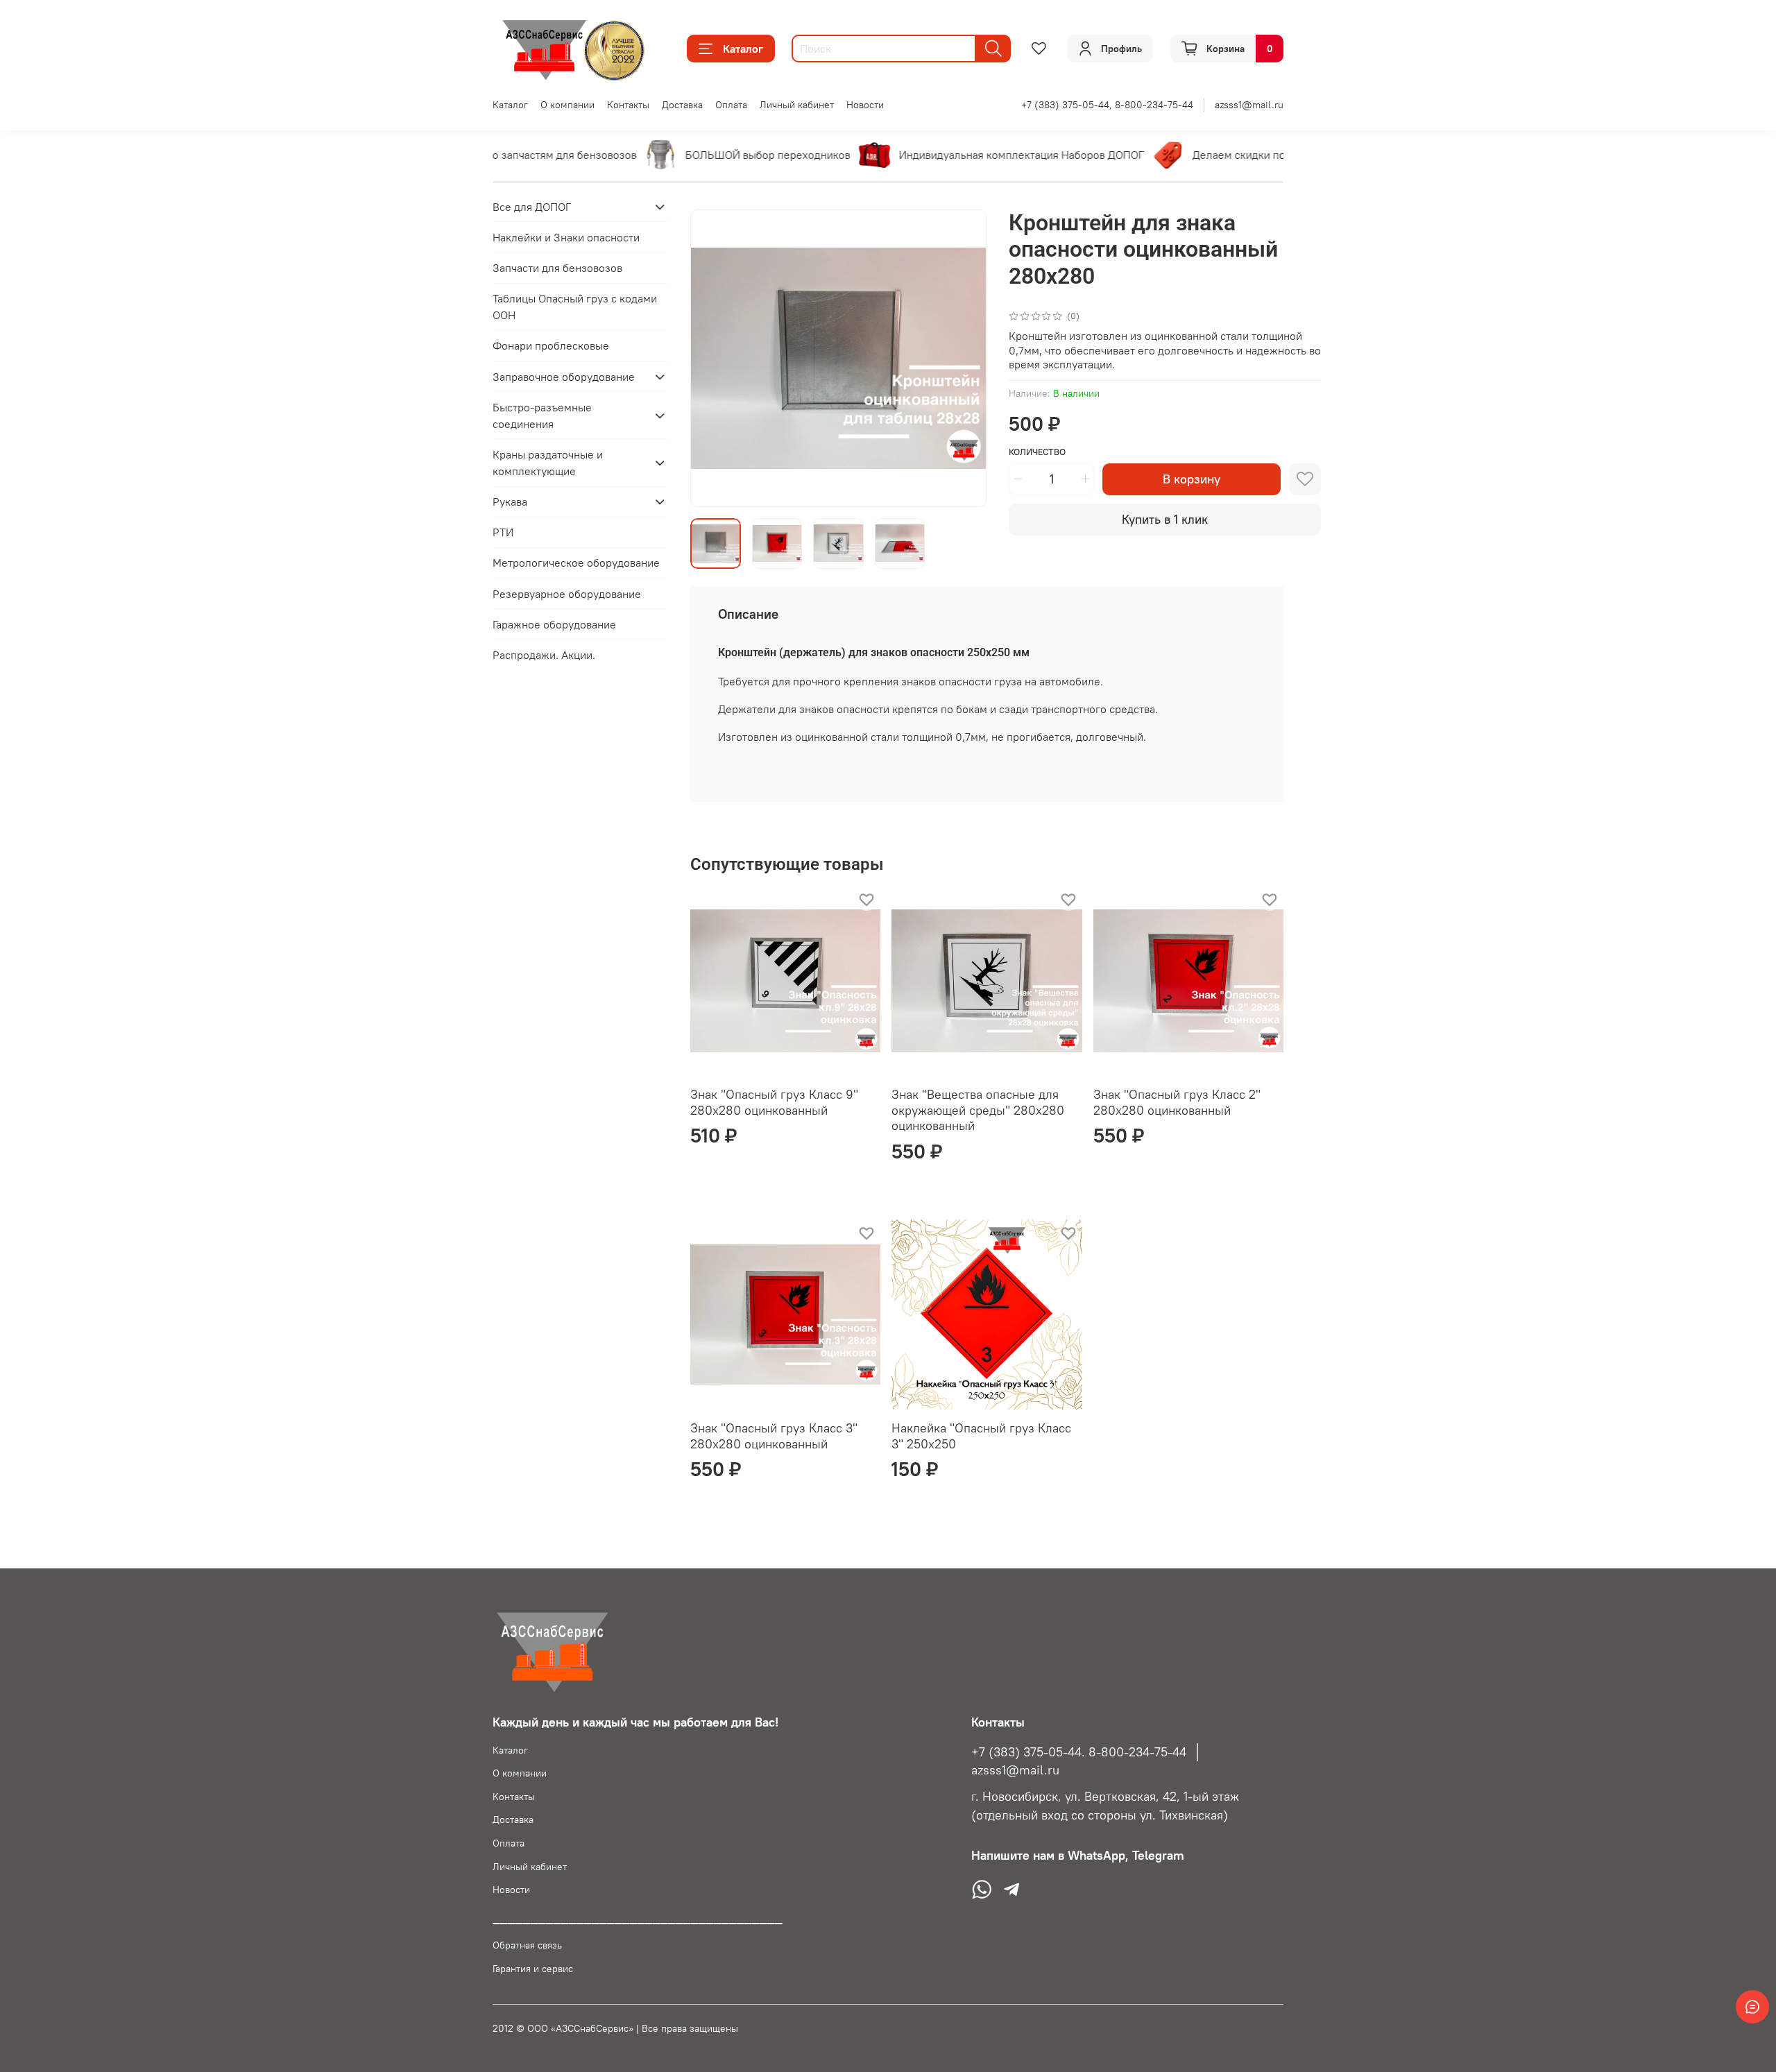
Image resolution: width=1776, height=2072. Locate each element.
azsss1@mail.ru (1249, 105)
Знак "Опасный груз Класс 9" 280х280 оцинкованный (774, 1102)
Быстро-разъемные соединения (542, 416)
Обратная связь (527, 1945)
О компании (567, 105)
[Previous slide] (712, 358)
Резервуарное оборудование (567, 594)
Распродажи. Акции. (544, 655)
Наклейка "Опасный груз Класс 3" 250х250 (981, 1436)
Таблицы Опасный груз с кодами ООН (575, 307)
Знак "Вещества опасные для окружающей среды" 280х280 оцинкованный (978, 1110)
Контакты (628, 105)
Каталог (743, 49)
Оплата (731, 105)
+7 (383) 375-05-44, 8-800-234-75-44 (1107, 105)
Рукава (510, 502)
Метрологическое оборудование (576, 563)
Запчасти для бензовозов (557, 268)
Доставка (682, 105)
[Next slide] (964, 358)
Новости (865, 105)
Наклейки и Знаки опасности (566, 237)
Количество (1037, 452)
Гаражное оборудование (554, 624)
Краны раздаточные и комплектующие (548, 463)
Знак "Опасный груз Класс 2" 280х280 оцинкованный (1177, 1102)
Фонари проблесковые (551, 346)
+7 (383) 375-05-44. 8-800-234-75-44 (1079, 1752)
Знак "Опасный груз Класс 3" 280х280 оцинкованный (774, 1436)
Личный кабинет (797, 105)
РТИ (503, 533)
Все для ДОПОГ (532, 207)
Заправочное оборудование (564, 377)
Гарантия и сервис (533, 1969)
